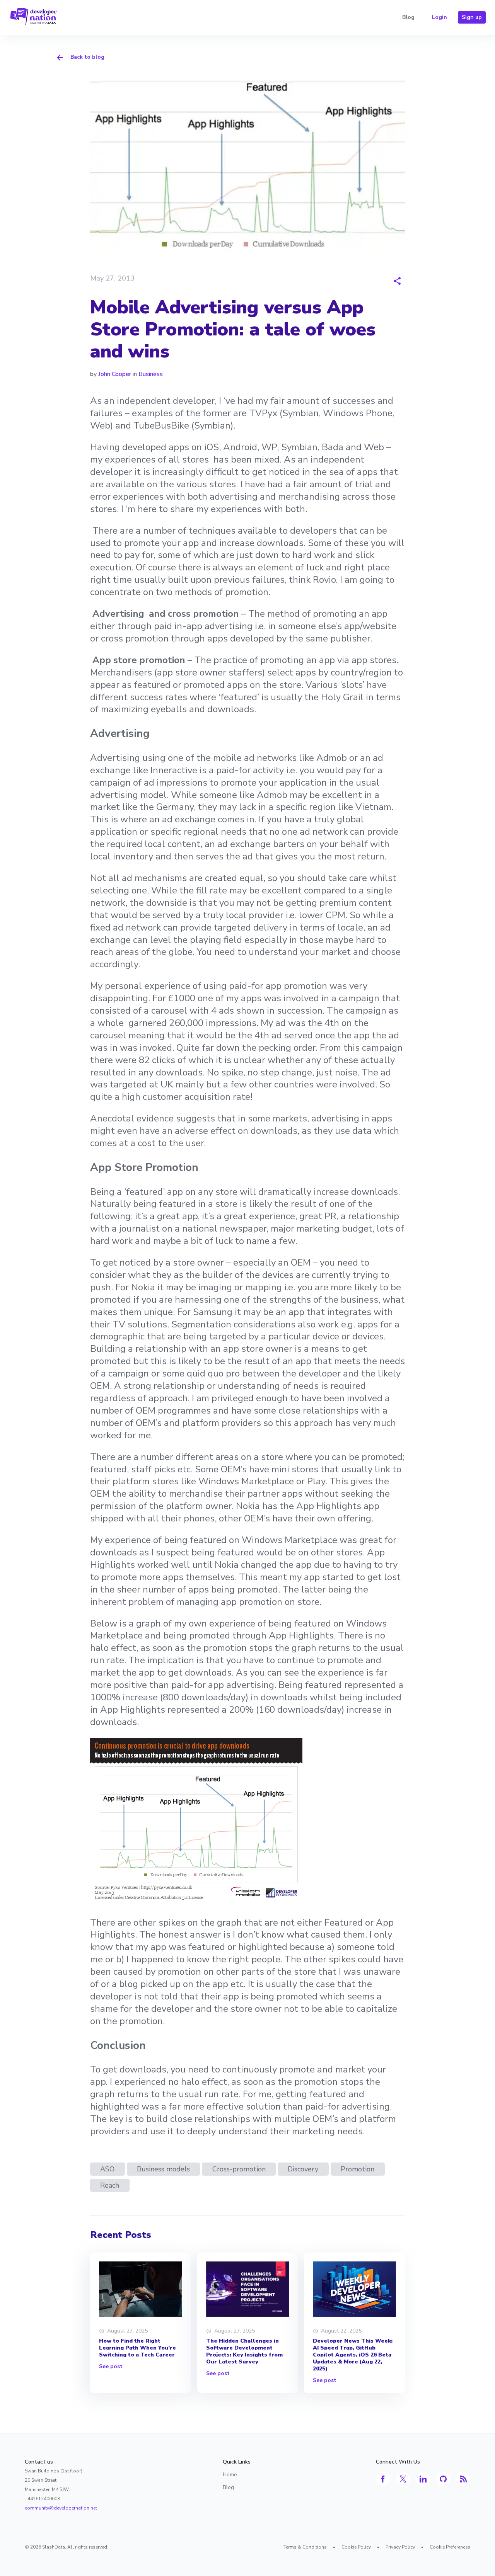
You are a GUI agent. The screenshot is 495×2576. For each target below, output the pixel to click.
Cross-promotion (239, 2169)
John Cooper (115, 374)
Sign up (472, 17)
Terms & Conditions (305, 2547)
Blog (408, 17)
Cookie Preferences (450, 2547)
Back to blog (87, 57)
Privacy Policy (400, 2547)
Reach (110, 2185)
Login (440, 17)
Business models (163, 2169)
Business (151, 374)
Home (230, 2475)
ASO (107, 2169)
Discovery (303, 2169)
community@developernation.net (61, 2508)
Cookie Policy (356, 2547)
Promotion (358, 2169)
